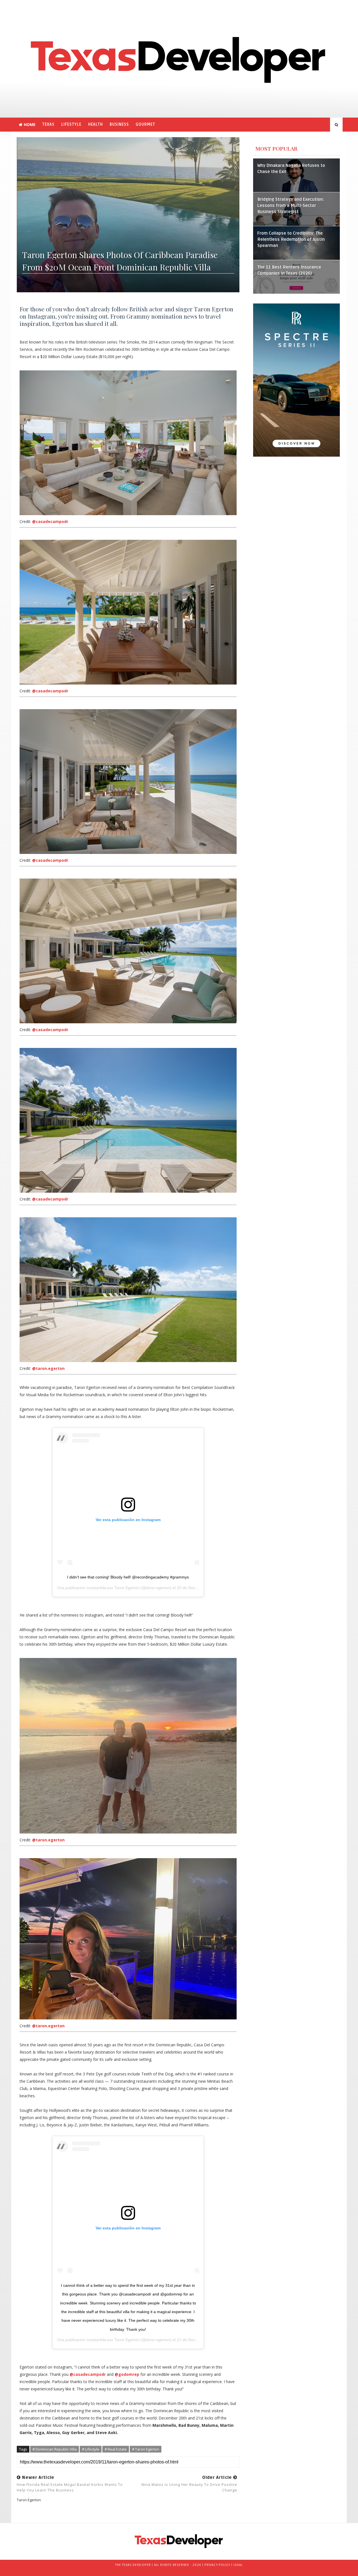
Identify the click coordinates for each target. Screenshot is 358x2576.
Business (119, 124)
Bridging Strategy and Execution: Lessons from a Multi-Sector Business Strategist (291, 206)
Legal (238, 2565)
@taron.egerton (48, 1368)
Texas (48, 124)
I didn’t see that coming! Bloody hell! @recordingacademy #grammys (128, 1577)
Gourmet (145, 124)
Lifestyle (71, 124)
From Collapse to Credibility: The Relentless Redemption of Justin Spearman (291, 240)
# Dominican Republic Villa (55, 2449)
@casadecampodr (50, 521)
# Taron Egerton (146, 2449)
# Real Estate (116, 2449)
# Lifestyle (91, 2449)
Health (96, 124)
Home (30, 124)
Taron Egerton (127, 1588)
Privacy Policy (217, 2565)
